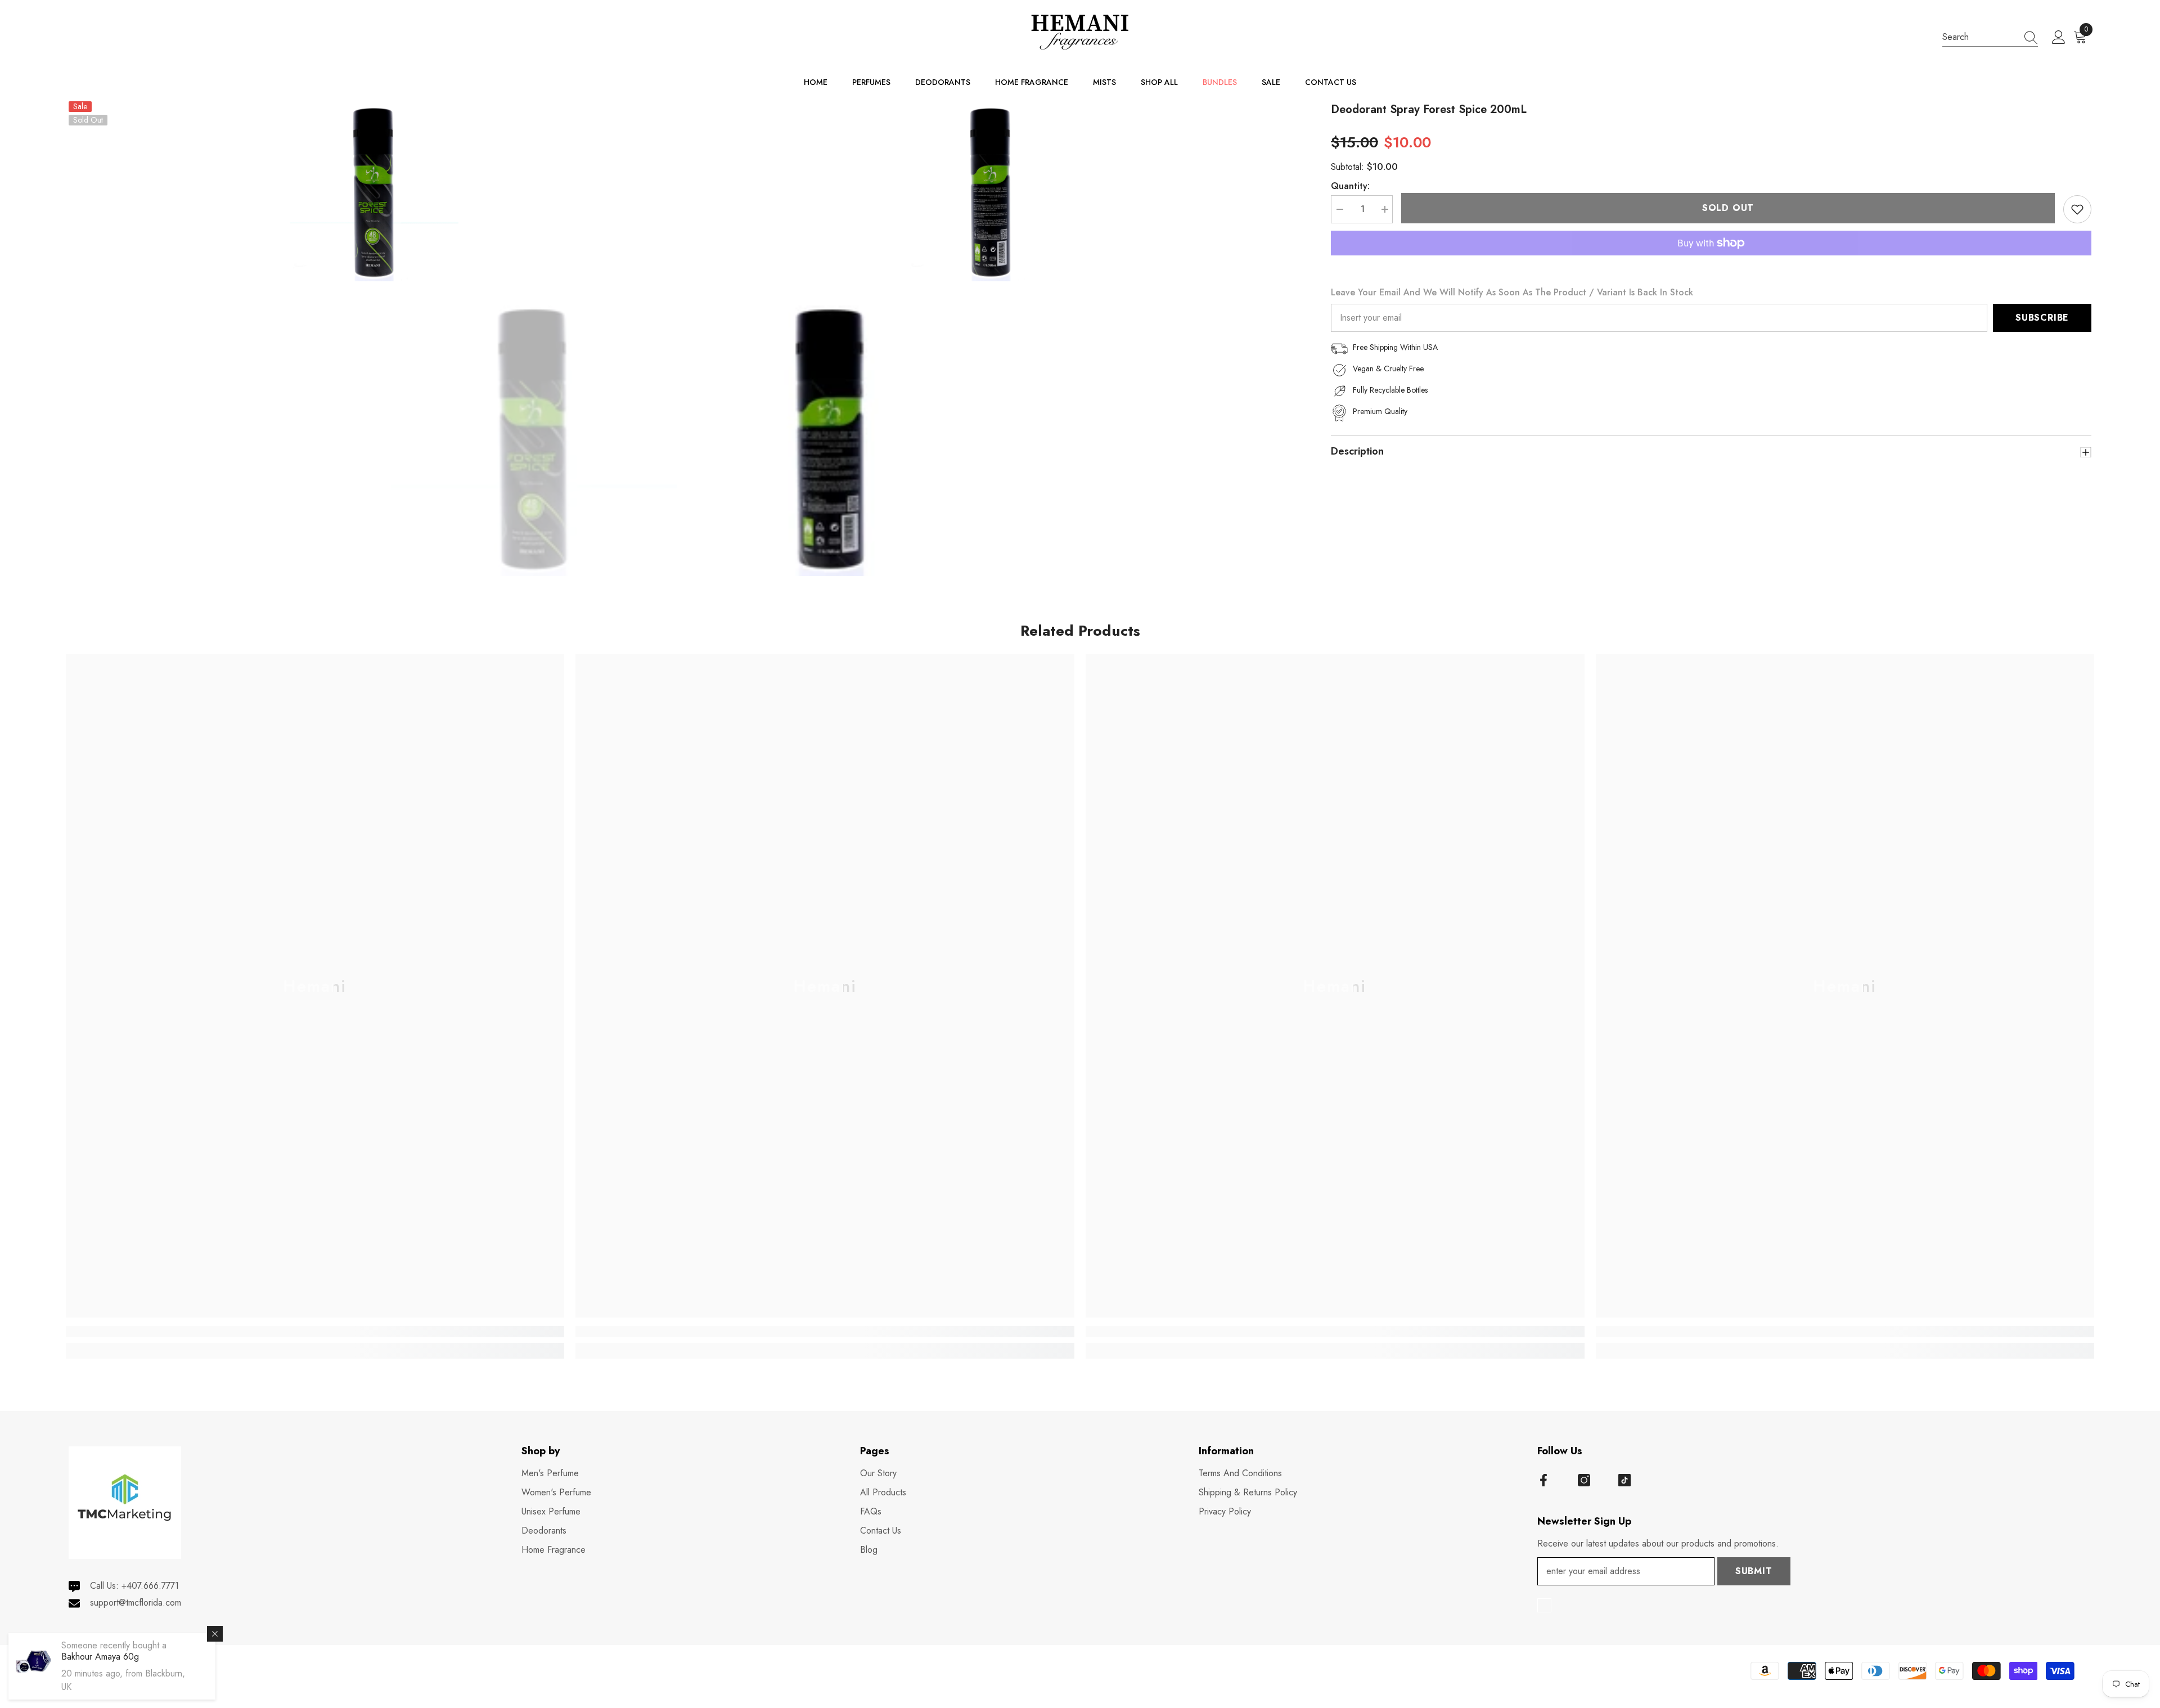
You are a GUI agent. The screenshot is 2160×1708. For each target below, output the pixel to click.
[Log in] (2059, 38)
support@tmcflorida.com (136, 1603)
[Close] (215, 1634)
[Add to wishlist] (2077, 209)
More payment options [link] (1711, 262)
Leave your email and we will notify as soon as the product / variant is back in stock (1512, 292)
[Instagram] (1584, 1480)
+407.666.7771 (150, 1586)
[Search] (1990, 37)
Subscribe (2042, 318)
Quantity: (1350, 186)
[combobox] (1979, 37)
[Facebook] (1543, 1480)
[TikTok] (1624, 1480)
